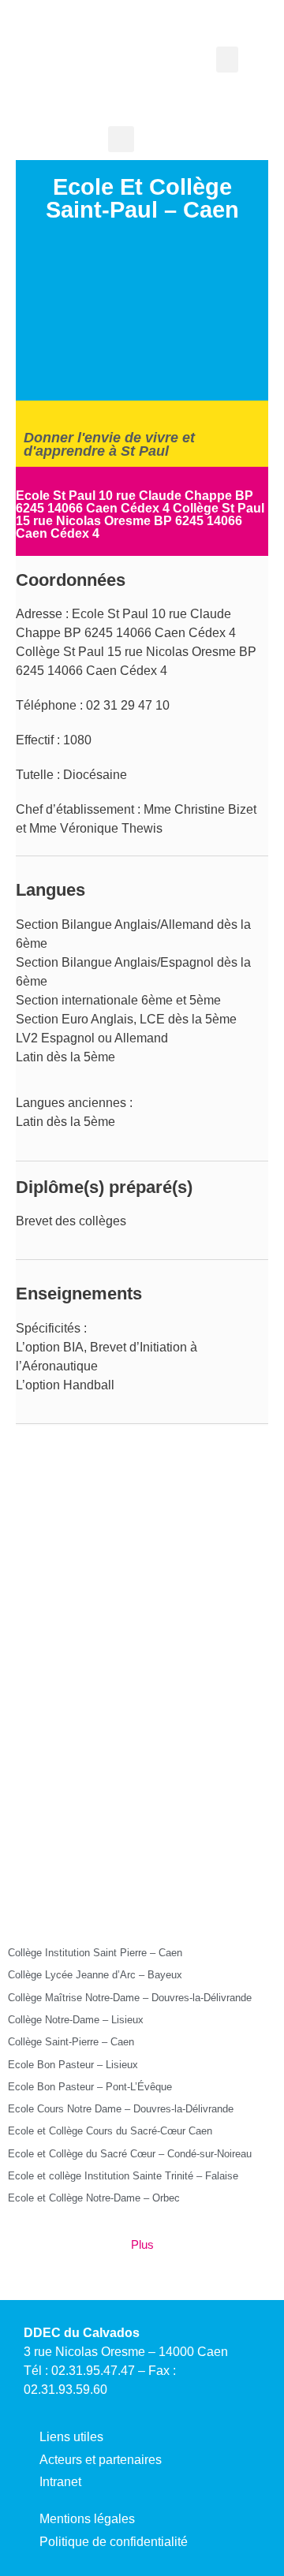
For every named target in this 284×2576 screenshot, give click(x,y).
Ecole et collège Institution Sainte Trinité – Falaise (123, 2176)
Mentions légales (87, 2519)
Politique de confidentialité (114, 2542)
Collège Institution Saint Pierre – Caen (95, 1953)
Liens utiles (71, 2437)
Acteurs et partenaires (101, 2460)
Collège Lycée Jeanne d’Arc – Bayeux (95, 1975)
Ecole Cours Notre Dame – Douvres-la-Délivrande (121, 2109)
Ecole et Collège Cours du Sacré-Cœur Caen (110, 2131)
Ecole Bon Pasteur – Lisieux (73, 2065)
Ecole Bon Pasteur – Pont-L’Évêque (90, 2087)
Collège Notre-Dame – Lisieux (76, 2020)
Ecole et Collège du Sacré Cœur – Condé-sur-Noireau (130, 2154)
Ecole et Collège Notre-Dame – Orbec (94, 2198)
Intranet (60, 2482)
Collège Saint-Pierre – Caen (71, 2042)
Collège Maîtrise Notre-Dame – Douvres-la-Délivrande (130, 1998)
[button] (227, 60)
